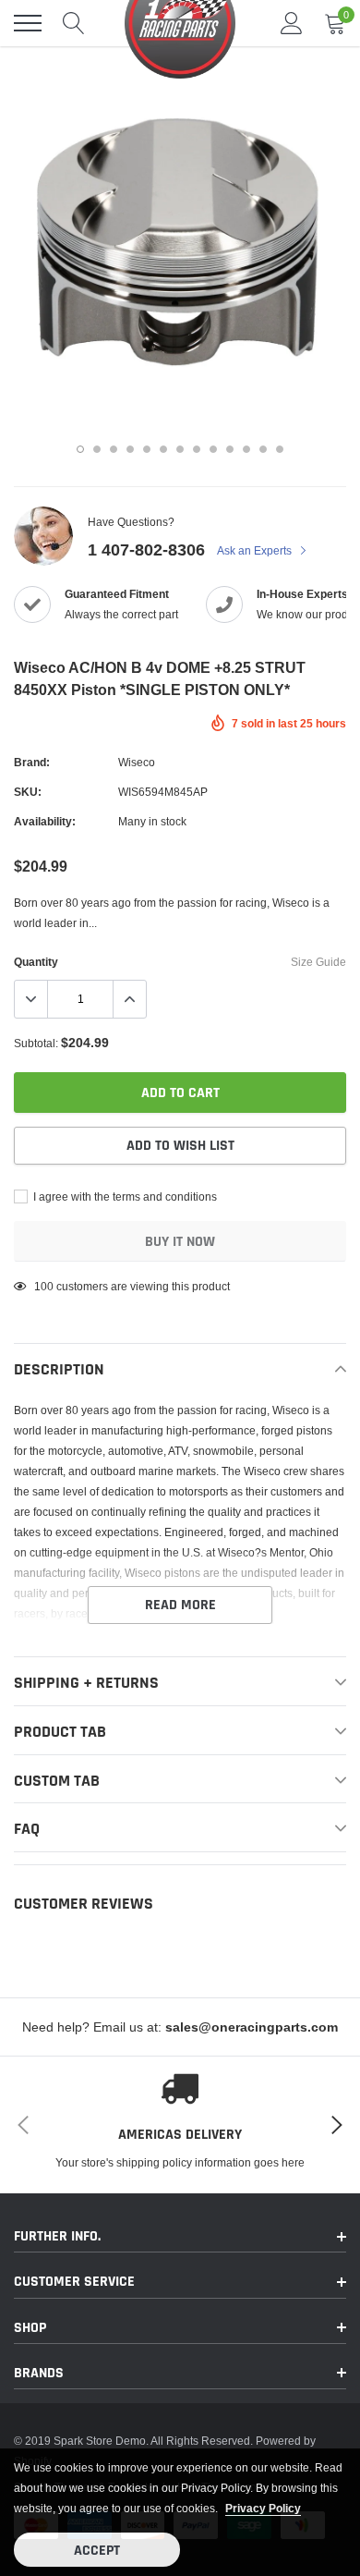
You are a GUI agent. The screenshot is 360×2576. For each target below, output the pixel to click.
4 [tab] (130, 449)
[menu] (28, 23)
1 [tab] (80, 449)
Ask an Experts (256, 550)
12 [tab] (263, 449)
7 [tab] (180, 449)
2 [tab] (97, 449)
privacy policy (263, 2508)
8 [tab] (197, 449)
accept (97, 2551)
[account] (292, 23)
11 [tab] (246, 449)
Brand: (32, 762)
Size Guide (318, 962)
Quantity (36, 962)
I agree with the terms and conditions (124, 1196)
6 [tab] (163, 449)
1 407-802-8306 (146, 549)
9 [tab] (213, 449)
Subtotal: (36, 1043)
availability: (45, 821)
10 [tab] (230, 449)
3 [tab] (114, 449)
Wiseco (137, 762)
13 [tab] (280, 449)
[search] (74, 23)
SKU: (28, 792)
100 (44, 1286)
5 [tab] (147, 449)
